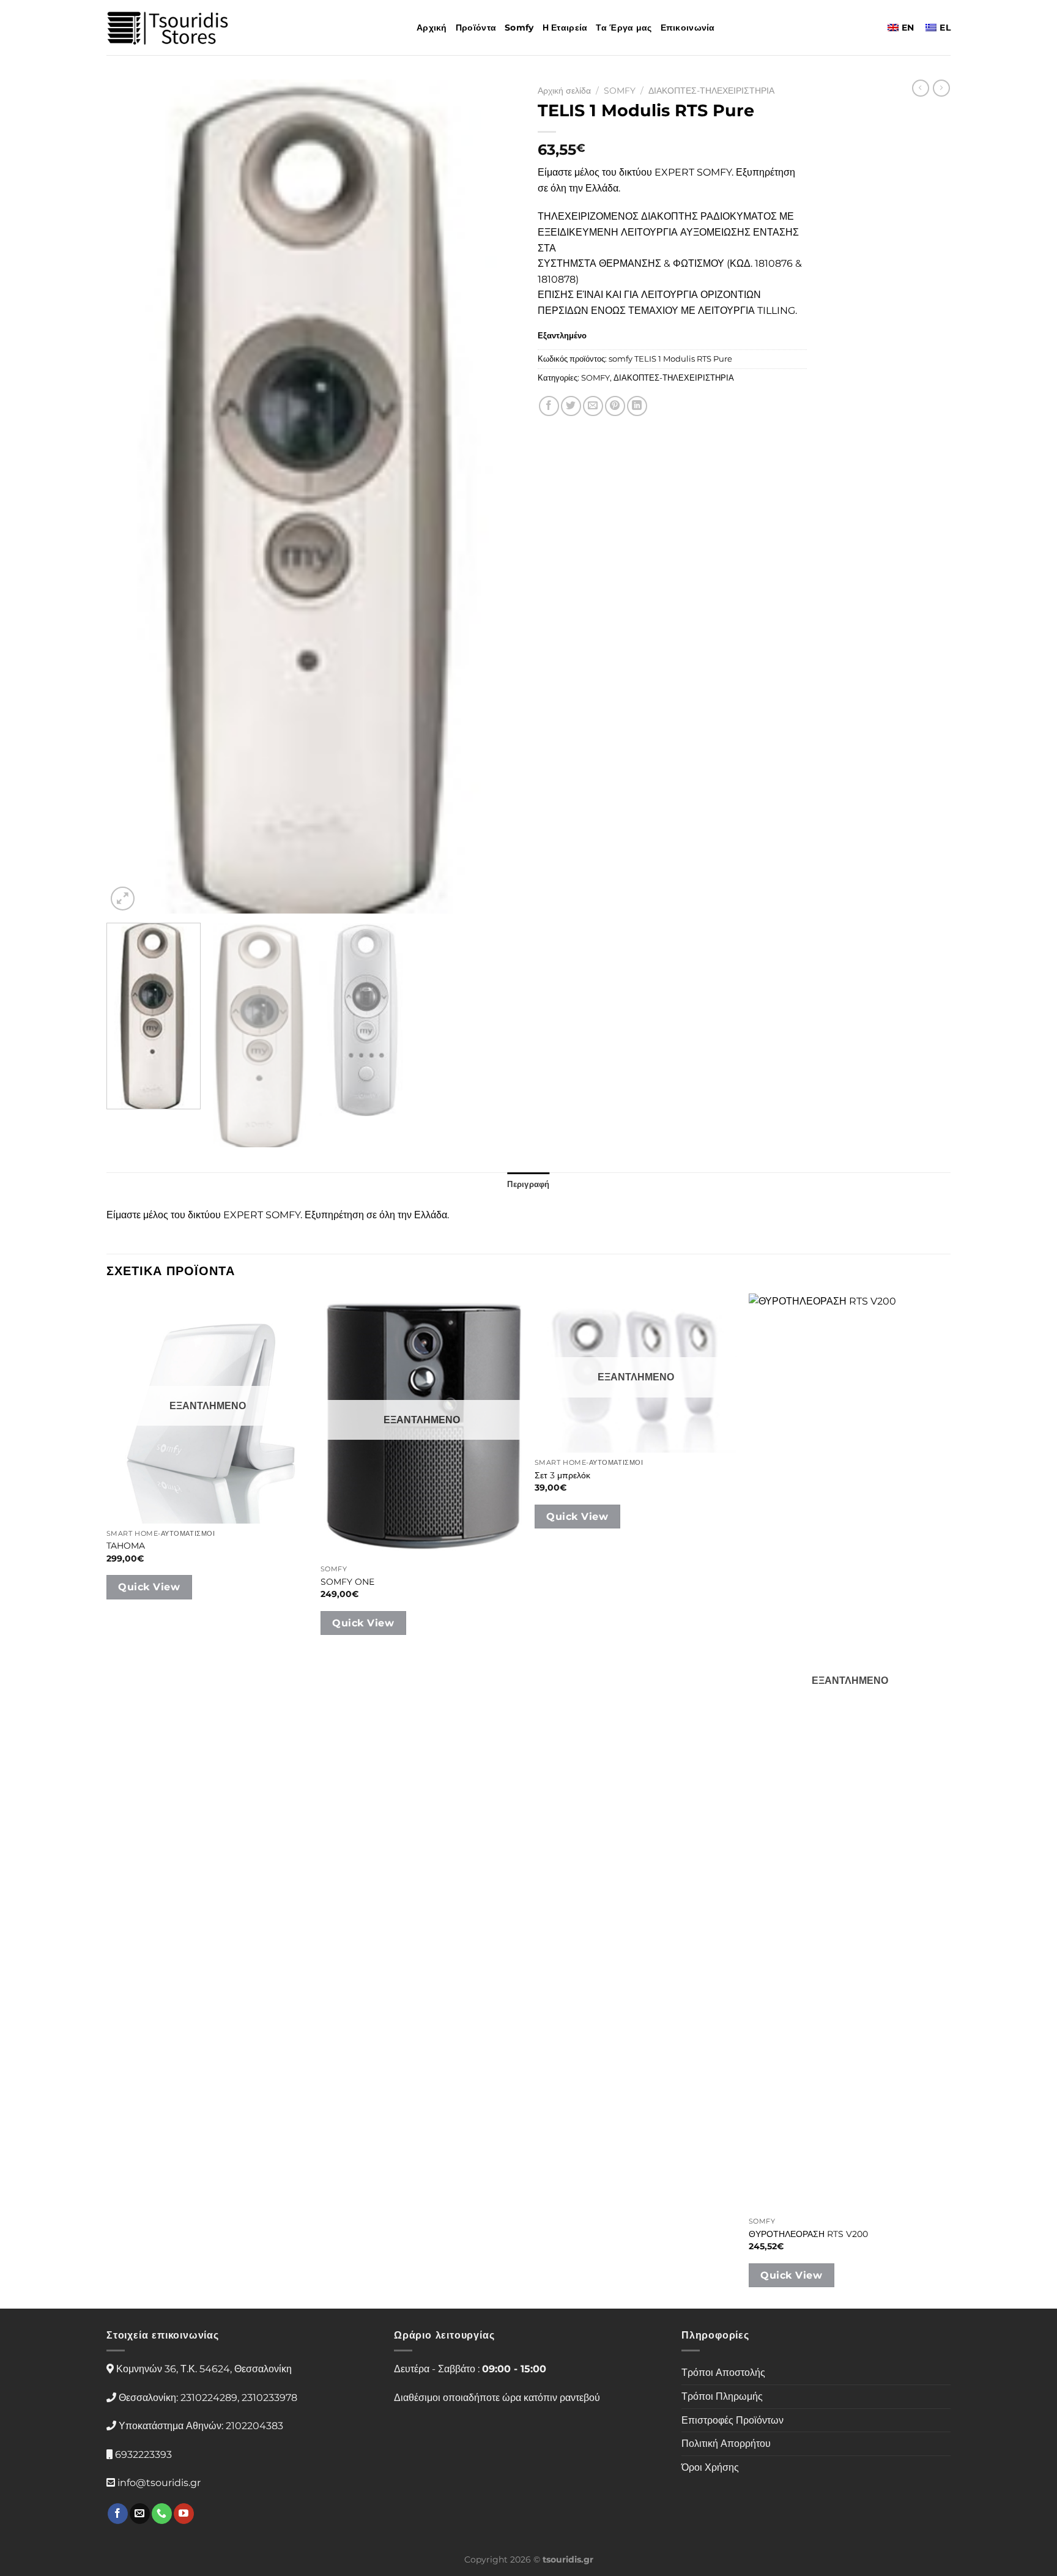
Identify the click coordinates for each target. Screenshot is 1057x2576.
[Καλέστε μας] (162, 2514)
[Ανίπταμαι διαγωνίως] (123, 899)
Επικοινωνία (688, 28)
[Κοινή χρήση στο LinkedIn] (637, 406)
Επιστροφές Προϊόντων (732, 2420)
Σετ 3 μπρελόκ (562, 1475)
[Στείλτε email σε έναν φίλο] (593, 406)
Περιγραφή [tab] (528, 1184)
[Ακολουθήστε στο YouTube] (184, 2514)
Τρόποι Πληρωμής (722, 2396)
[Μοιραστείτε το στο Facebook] (549, 406)
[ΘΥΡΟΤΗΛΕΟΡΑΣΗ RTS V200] (850, 1752)
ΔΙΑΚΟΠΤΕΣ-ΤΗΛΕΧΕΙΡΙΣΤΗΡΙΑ (711, 91)
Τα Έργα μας (624, 28)
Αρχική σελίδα (564, 91)
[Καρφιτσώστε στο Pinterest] (615, 406)
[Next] (495, 497)
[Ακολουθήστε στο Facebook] (118, 2514)
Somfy (519, 28)
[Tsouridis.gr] (168, 28)
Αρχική (432, 28)
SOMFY (620, 91)
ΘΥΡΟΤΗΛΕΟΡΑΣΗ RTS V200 (808, 2234)
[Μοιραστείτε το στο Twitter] (571, 406)
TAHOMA (126, 1546)
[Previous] (130, 497)
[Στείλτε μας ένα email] (140, 2514)
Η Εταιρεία (565, 28)
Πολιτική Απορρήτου (726, 2444)
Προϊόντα (476, 28)
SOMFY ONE (347, 1582)
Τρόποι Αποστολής (723, 2373)
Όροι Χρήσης (710, 2467)
